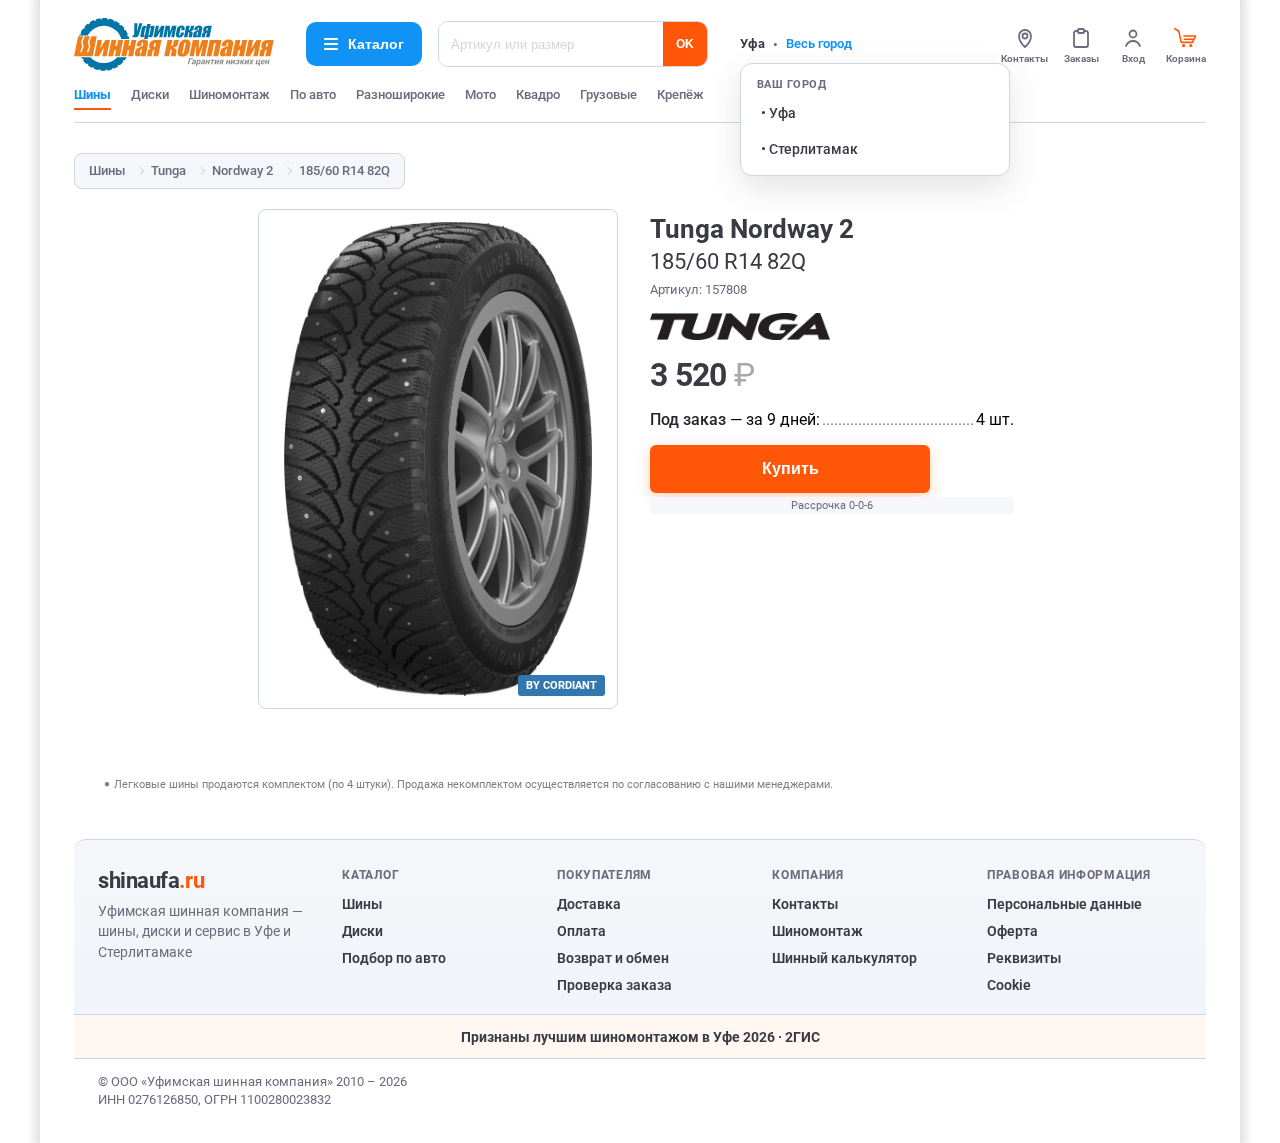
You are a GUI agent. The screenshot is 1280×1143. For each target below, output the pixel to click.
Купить (790, 468)
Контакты (805, 904)
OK (685, 44)
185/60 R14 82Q (344, 170)
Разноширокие (400, 94)
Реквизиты (1024, 958)
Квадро (538, 94)
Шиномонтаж (229, 94)
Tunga (168, 170)
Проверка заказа (614, 985)
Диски (150, 94)
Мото (480, 94)
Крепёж (680, 94)
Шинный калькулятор (844, 958)
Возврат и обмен (613, 958)
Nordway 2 (242, 170)
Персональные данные (1064, 904)
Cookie (1009, 985)
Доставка (589, 904)
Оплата (581, 931)
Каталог (376, 44)
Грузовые (608, 94)
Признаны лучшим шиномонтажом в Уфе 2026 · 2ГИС (640, 1037)
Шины (92, 94)
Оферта (1012, 931)
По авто (313, 94)
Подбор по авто (394, 958)
